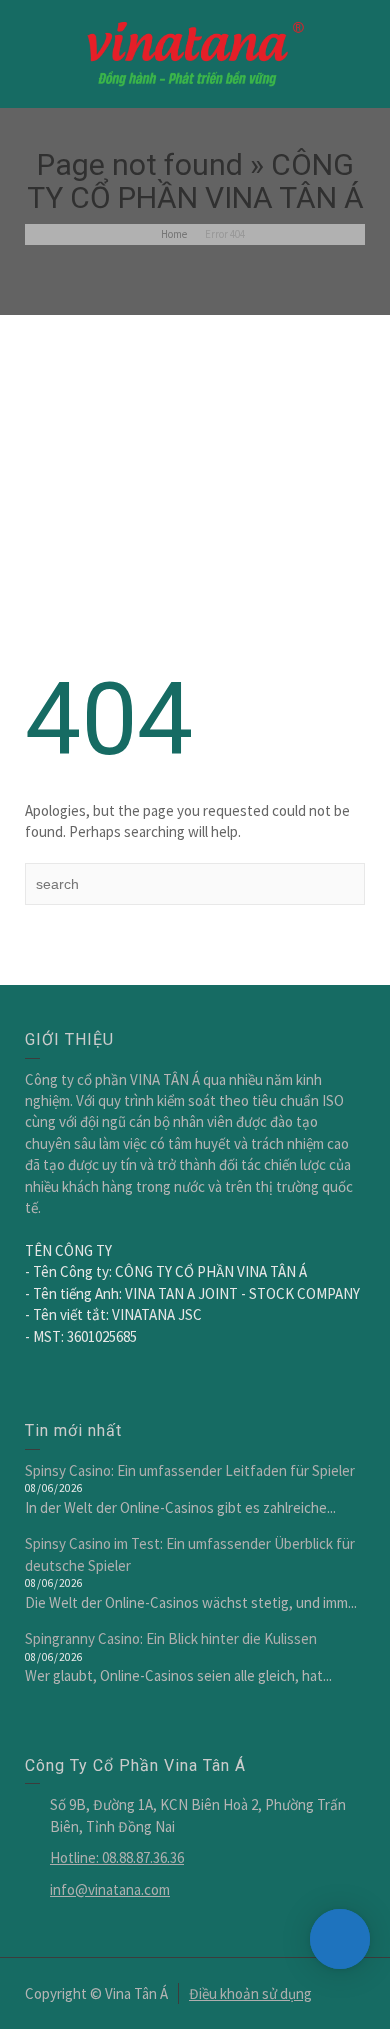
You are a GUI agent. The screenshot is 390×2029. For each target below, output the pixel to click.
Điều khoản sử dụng (250, 1993)
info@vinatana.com (110, 1889)
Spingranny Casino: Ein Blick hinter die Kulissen (171, 1638)
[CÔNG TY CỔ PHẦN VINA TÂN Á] (195, 52)
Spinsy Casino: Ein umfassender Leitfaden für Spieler (190, 1470)
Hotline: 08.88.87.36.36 (117, 1857)
